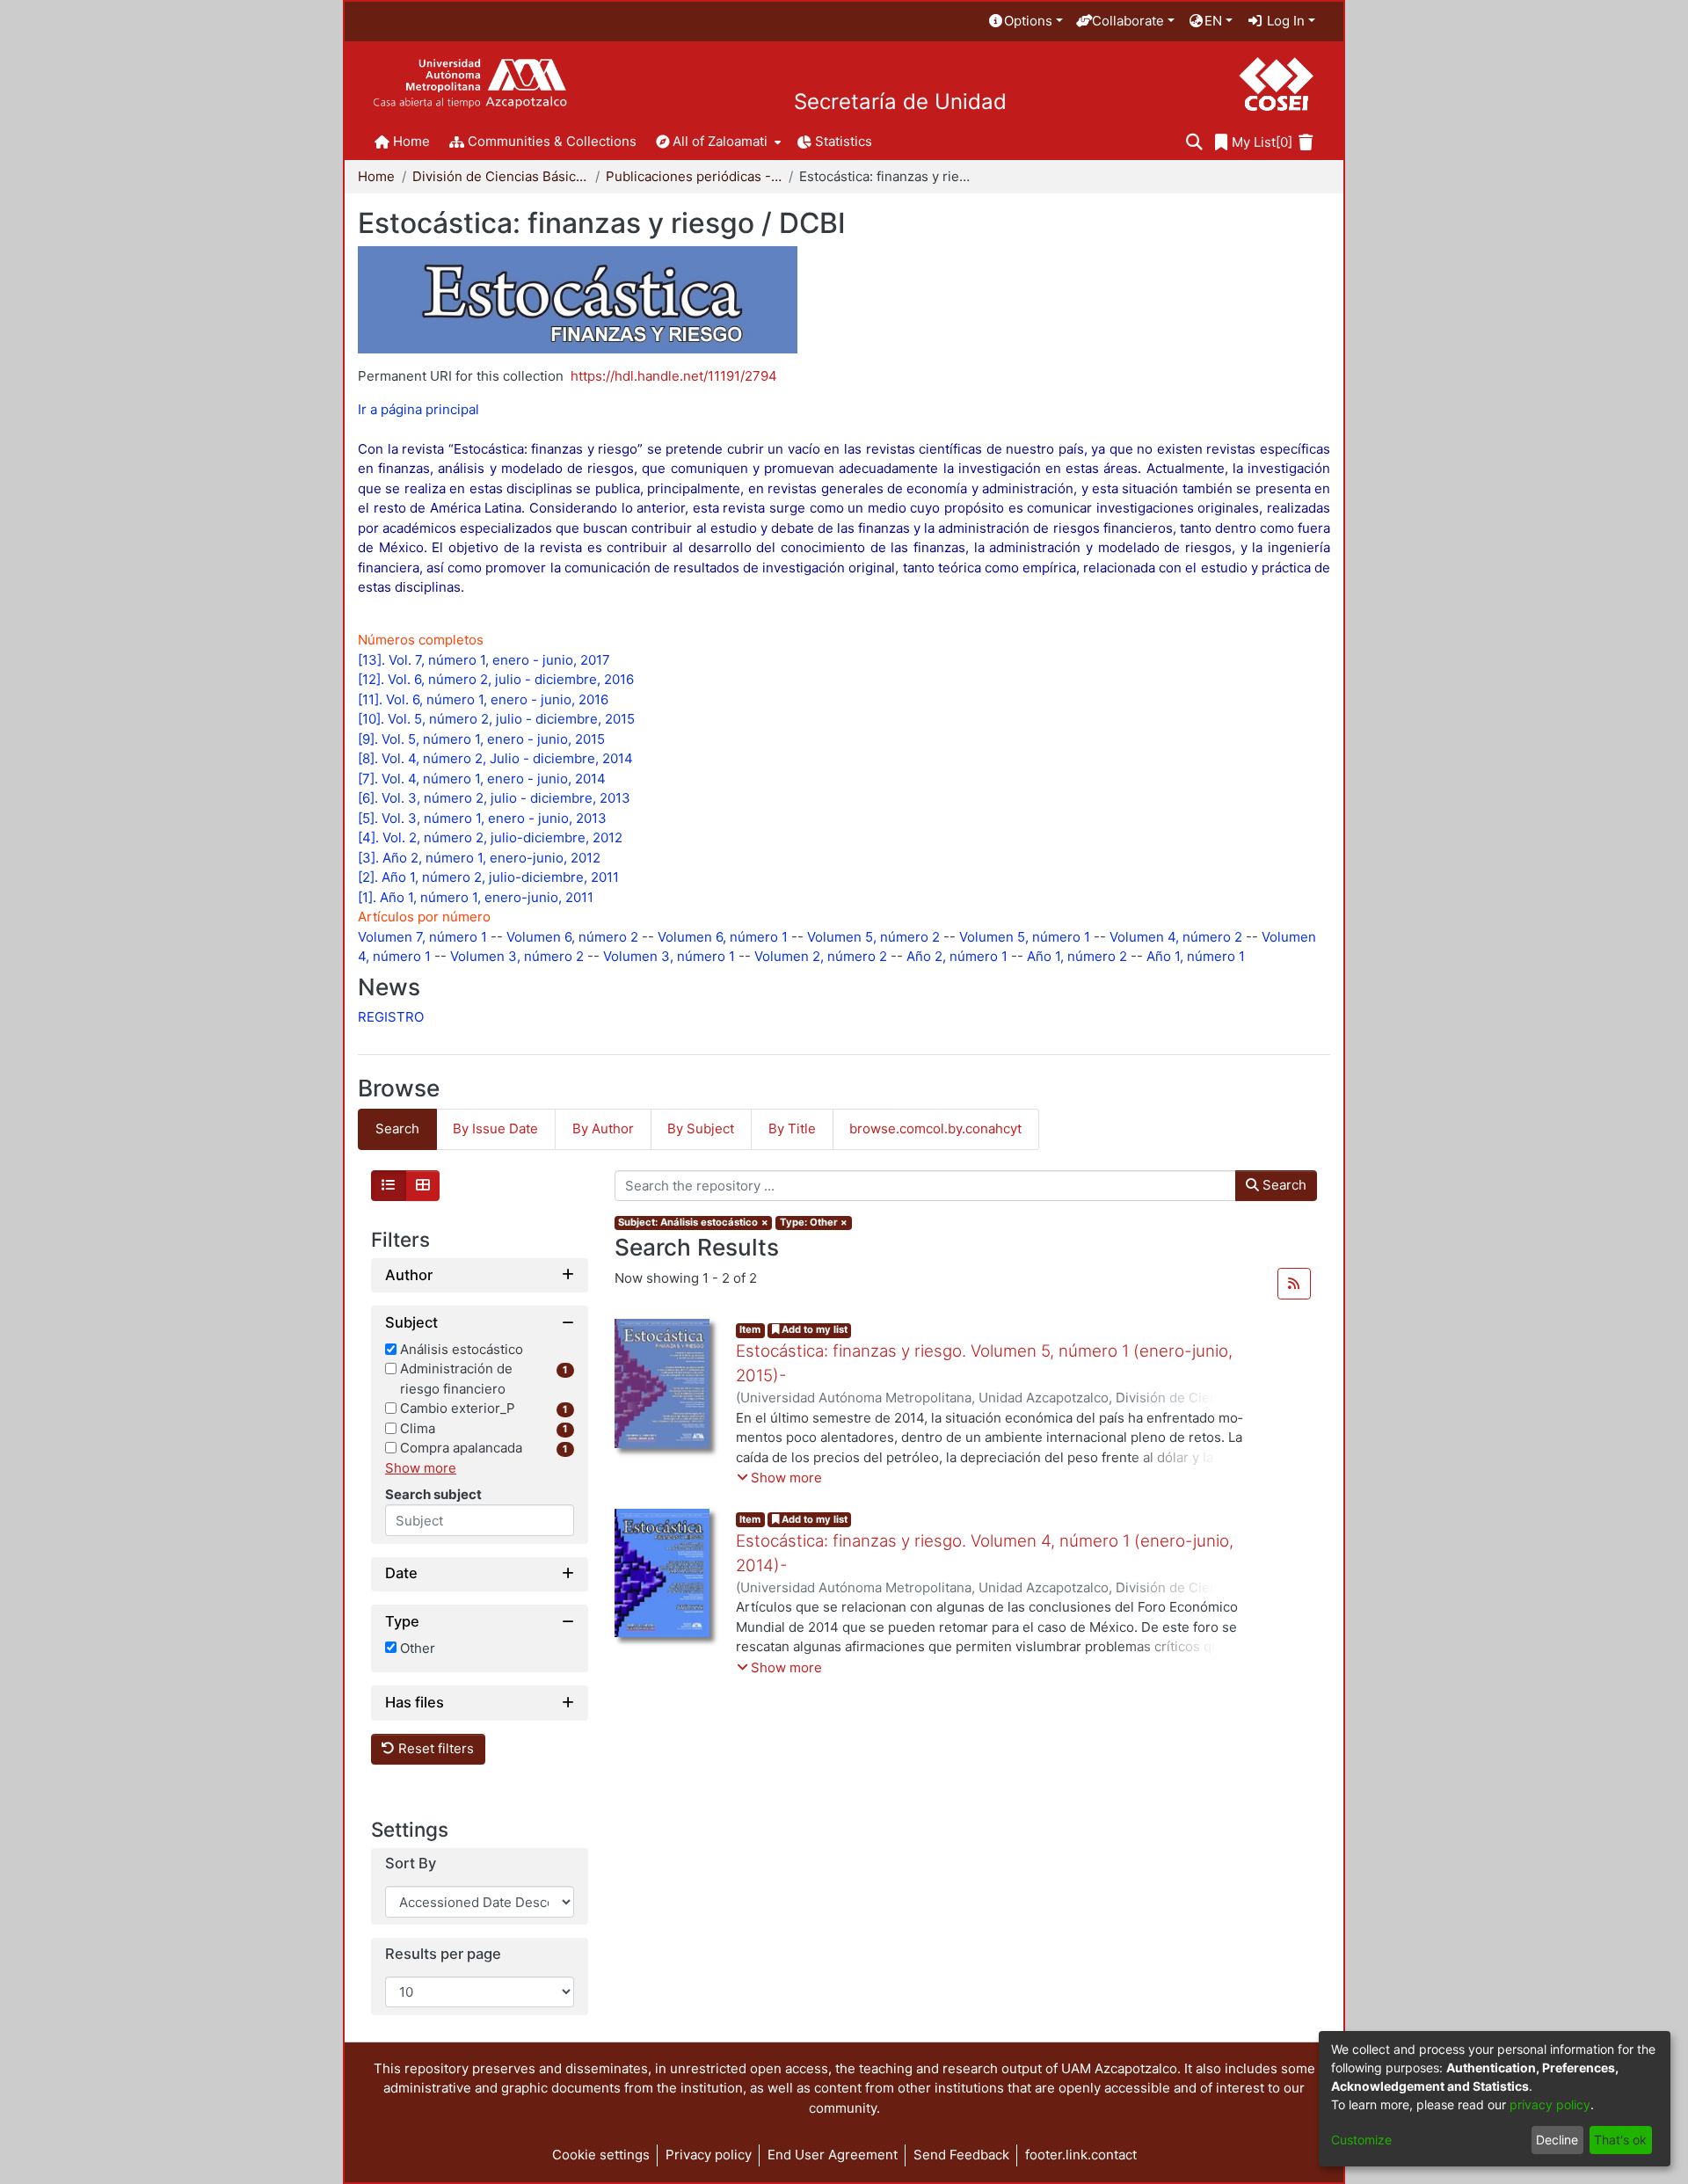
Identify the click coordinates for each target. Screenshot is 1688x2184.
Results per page (443, 1954)
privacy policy (1550, 2104)
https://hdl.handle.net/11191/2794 (674, 376)
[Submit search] (1194, 143)
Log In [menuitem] (1284, 21)
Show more (421, 1468)
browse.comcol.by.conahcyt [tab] (935, 1128)
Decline (1557, 2140)
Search (1283, 1185)
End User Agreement (833, 2155)
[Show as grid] (423, 1186)
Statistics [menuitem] (844, 141)
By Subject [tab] (701, 1128)
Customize (1361, 2140)
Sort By (411, 1864)
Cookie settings (601, 2155)
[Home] (470, 84)
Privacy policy (709, 2155)
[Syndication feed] (1294, 1284)
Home (376, 176)
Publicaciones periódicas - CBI (694, 176)
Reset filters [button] (434, 1748)
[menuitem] (1025, 22)
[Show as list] (389, 1186)
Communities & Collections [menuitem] (552, 141)
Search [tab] (397, 1128)
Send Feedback (961, 2155)
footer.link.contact (1081, 2155)
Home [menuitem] (411, 141)
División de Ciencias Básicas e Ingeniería (500, 176)
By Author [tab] (603, 1128)
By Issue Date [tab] (495, 1128)
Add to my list (813, 1329)
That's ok (1620, 2140)
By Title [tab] (792, 1128)
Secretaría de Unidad (900, 102)
